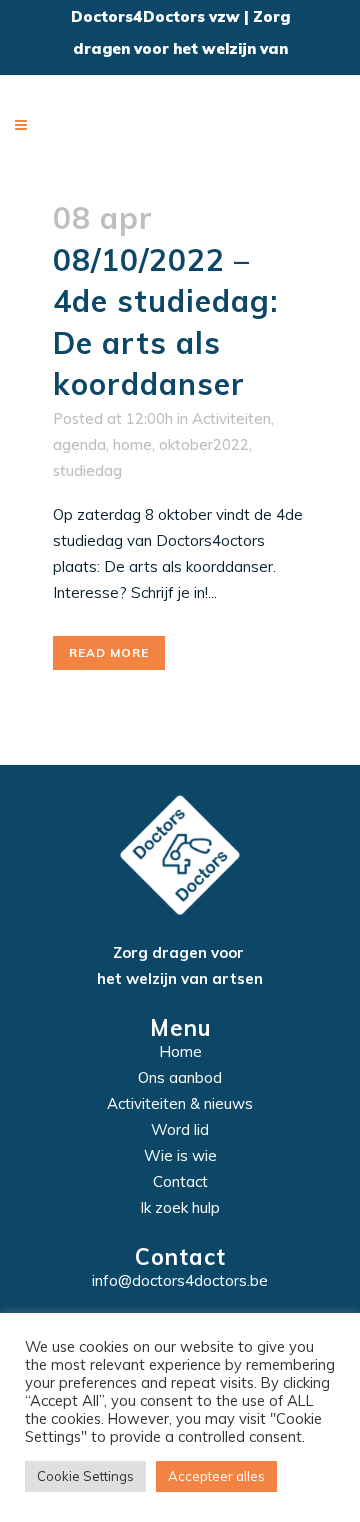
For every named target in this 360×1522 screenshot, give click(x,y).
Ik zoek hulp (180, 1207)
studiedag (87, 470)
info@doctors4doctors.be (180, 1280)
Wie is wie (180, 1155)
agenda (79, 444)
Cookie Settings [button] (85, 1476)
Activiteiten (231, 418)
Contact (180, 1181)
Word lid (180, 1129)
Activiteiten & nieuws (180, 1103)
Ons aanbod (180, 1077)
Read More (109, 652)
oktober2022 (204, 444)
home (132, 444)
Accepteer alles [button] (216, 1476)
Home (180, 1051)
